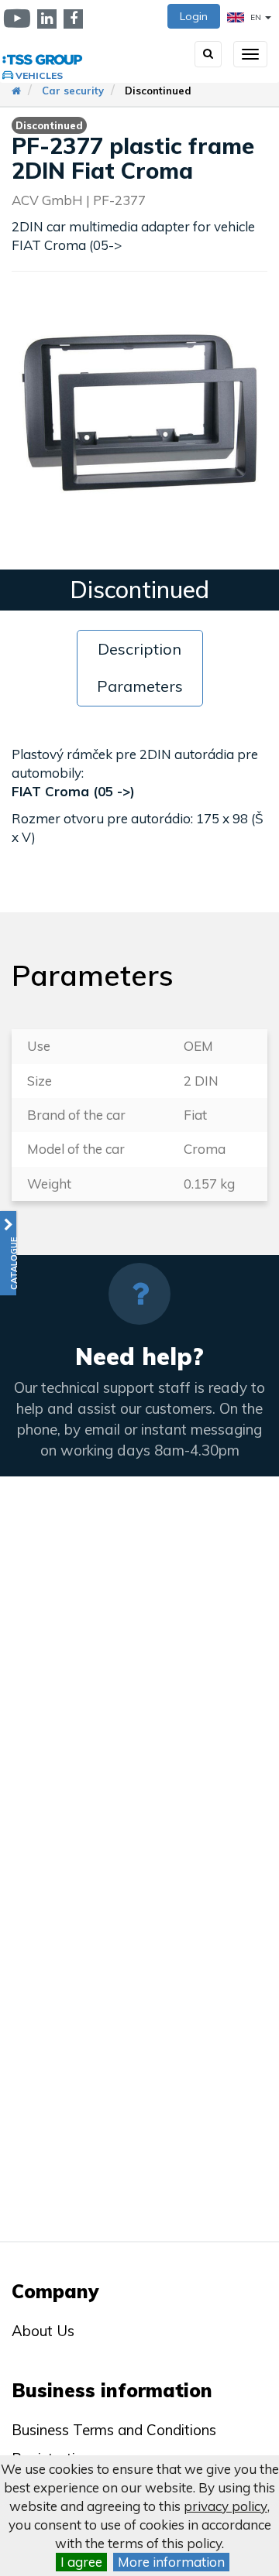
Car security (73, 91)
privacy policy (226, 2506)
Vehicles (39, 75)
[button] (8, 1253)
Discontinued (158, 91)
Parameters (140, 686)
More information (171, 2562)
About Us (43, 2331)
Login (194, 16)
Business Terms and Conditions (114, 2430)
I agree (81, 2562)
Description (139, 649)
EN (256, 17)
